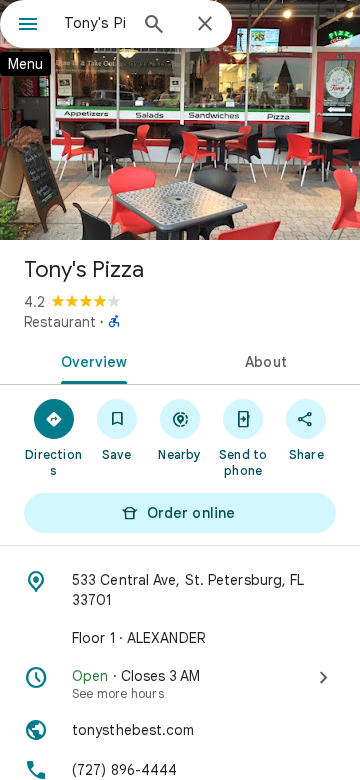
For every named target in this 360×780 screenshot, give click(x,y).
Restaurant (60, 322)
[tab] (90, 360)
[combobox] (95, 23)
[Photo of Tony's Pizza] (180, 120)
